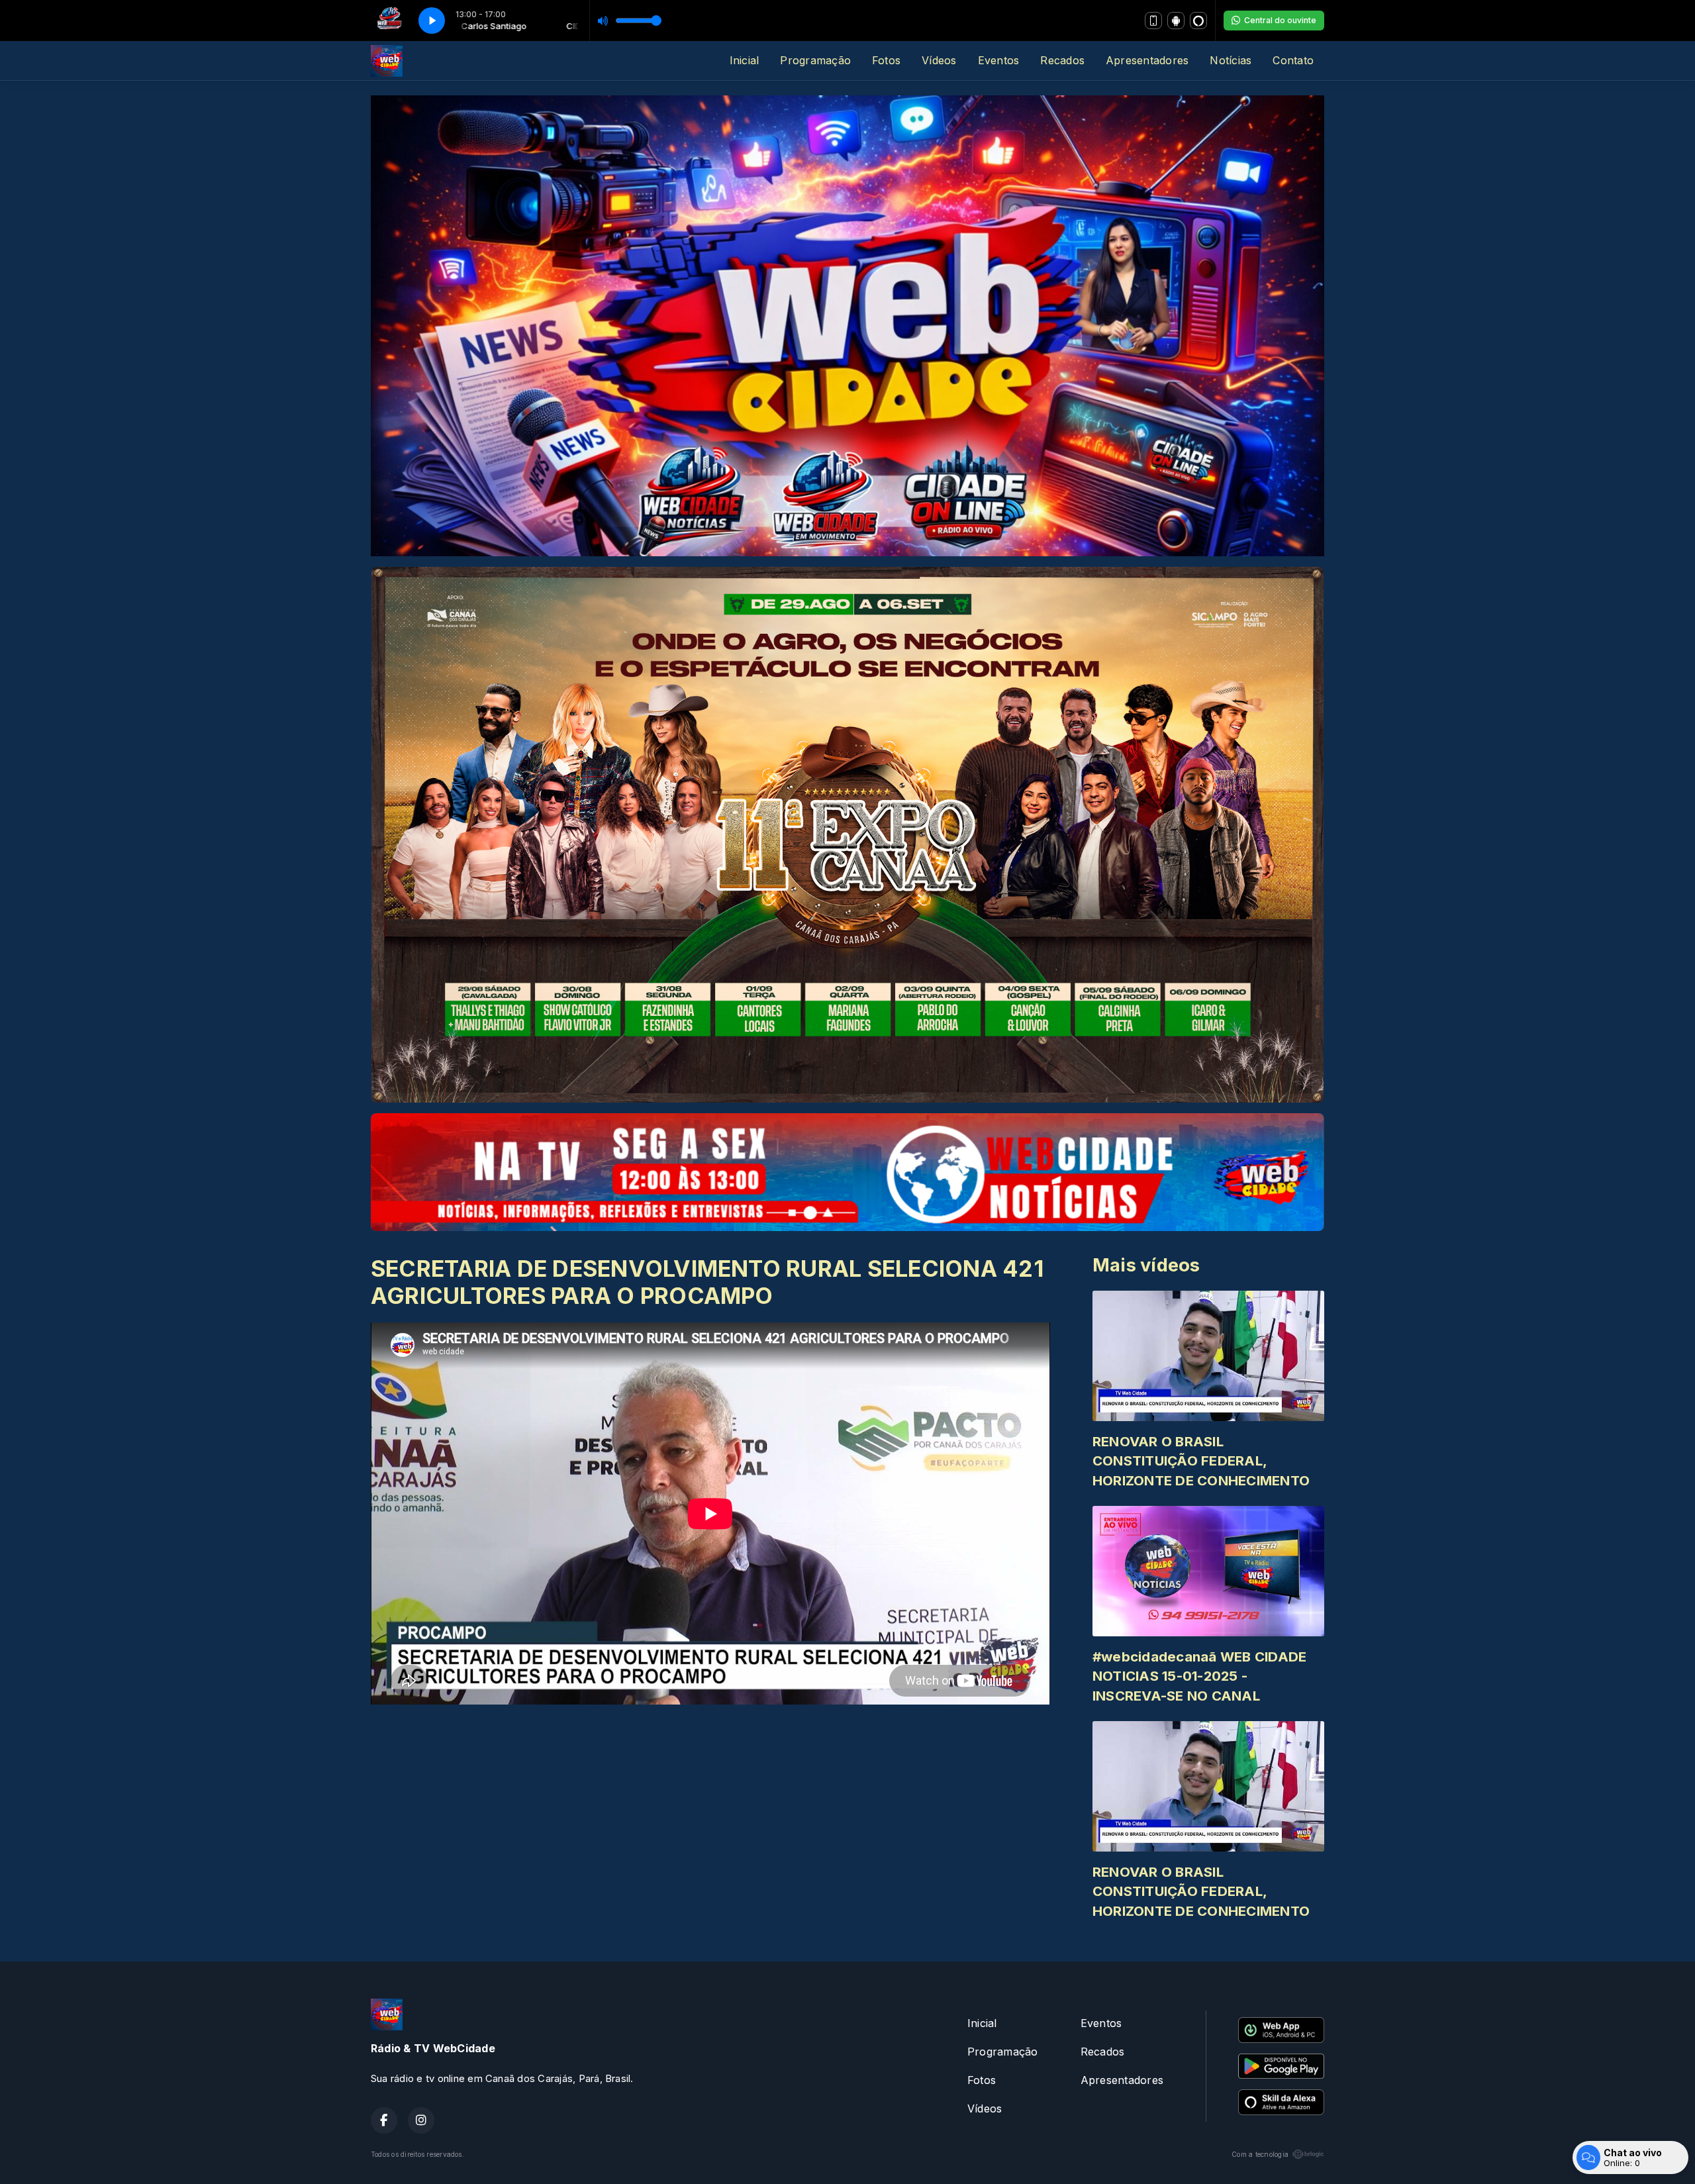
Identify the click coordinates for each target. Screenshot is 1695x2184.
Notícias (1231, 60)
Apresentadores (1147, 60)
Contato (1293, 60)
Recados (1062, 60)
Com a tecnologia (1260, 2154)
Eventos (999, 60)
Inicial (745, 60)
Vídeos (939, 60)
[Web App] (1153, 21)
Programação (815, 60)
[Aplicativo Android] (1176, 21)
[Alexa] (1198, 21)
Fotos (886, 60)
